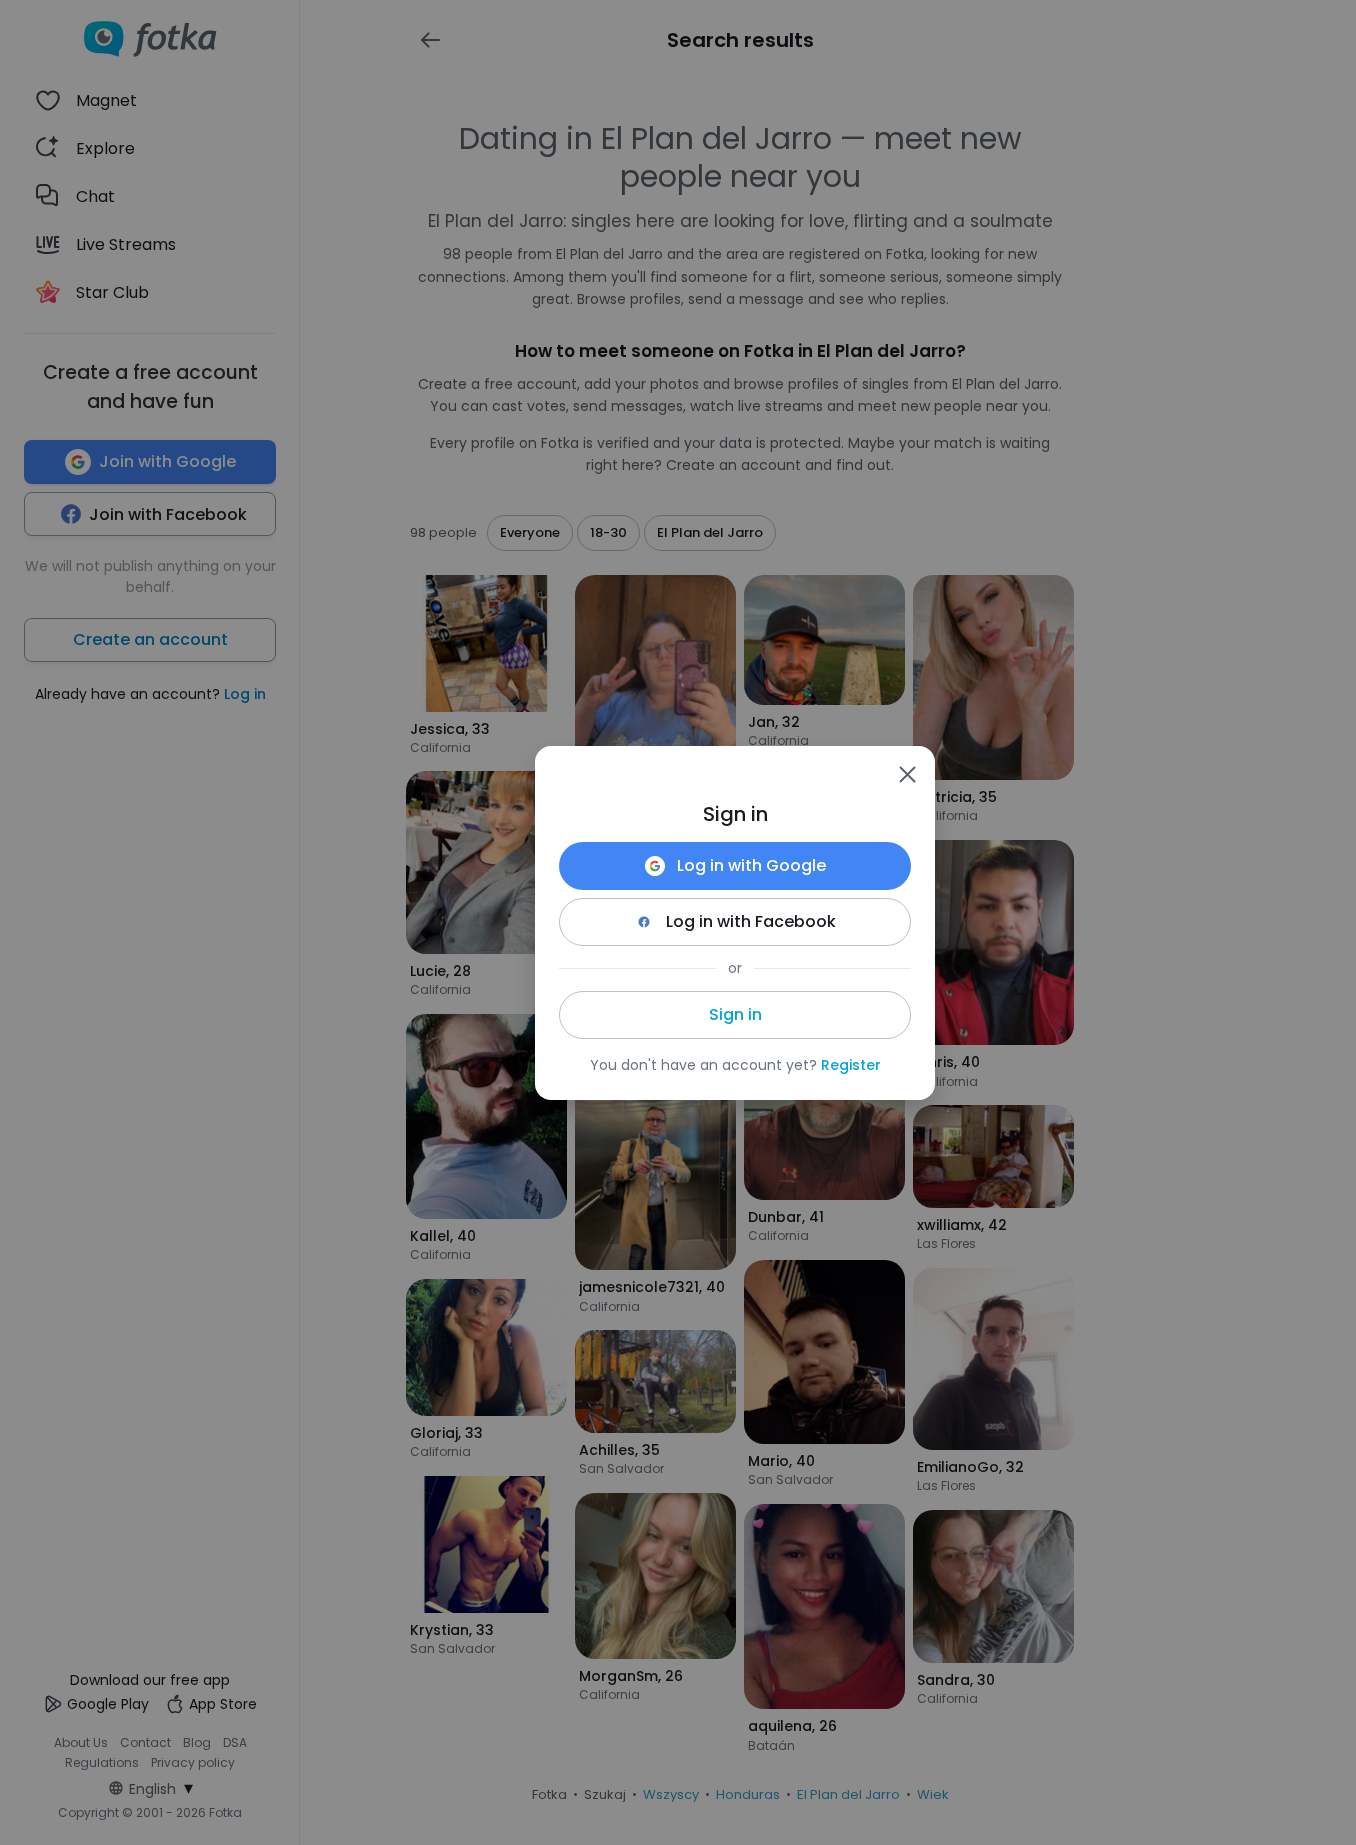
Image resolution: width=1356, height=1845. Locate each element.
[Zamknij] (907, 774)
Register (851, 1065)
